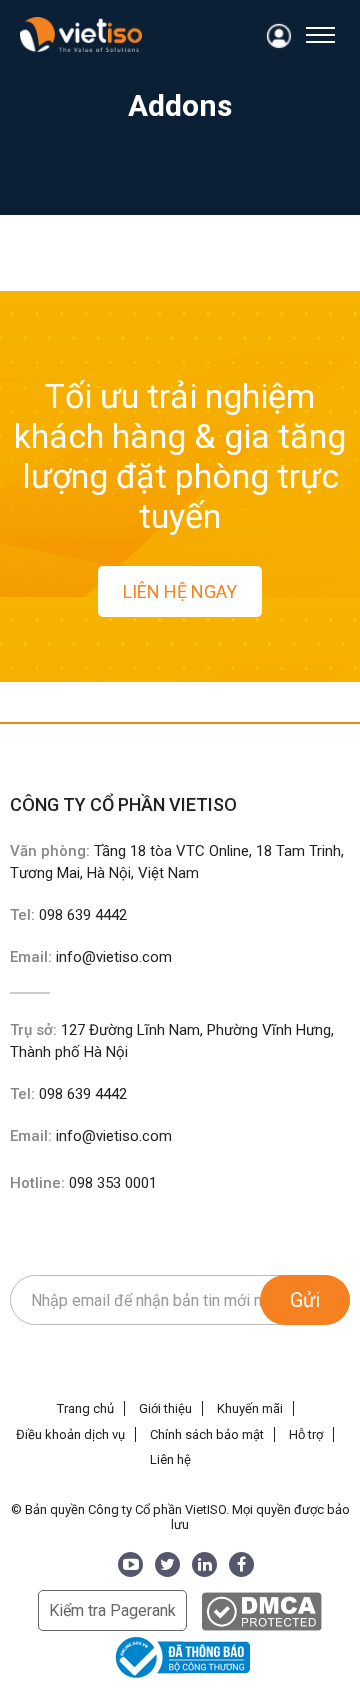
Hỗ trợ (306, 1434)
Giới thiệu (165, 1408)
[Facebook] (241, 1564)
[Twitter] (167, 1564)
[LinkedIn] (204, 1564)
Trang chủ (85, 1408)
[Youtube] (130, 1564)
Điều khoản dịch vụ (70, 1434)
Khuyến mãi (250, 1408)
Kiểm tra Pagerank (112, 1610)
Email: (91, 957)
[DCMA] (261, 1610)
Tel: (68, 915)
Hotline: (83, 1183)
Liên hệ (170, 1459)
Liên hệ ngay (180, 591)
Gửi (305, 1300)
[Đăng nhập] (279, 36)
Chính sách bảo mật (207, 1434)
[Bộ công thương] (180, 1656)
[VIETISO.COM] (81, 34)
